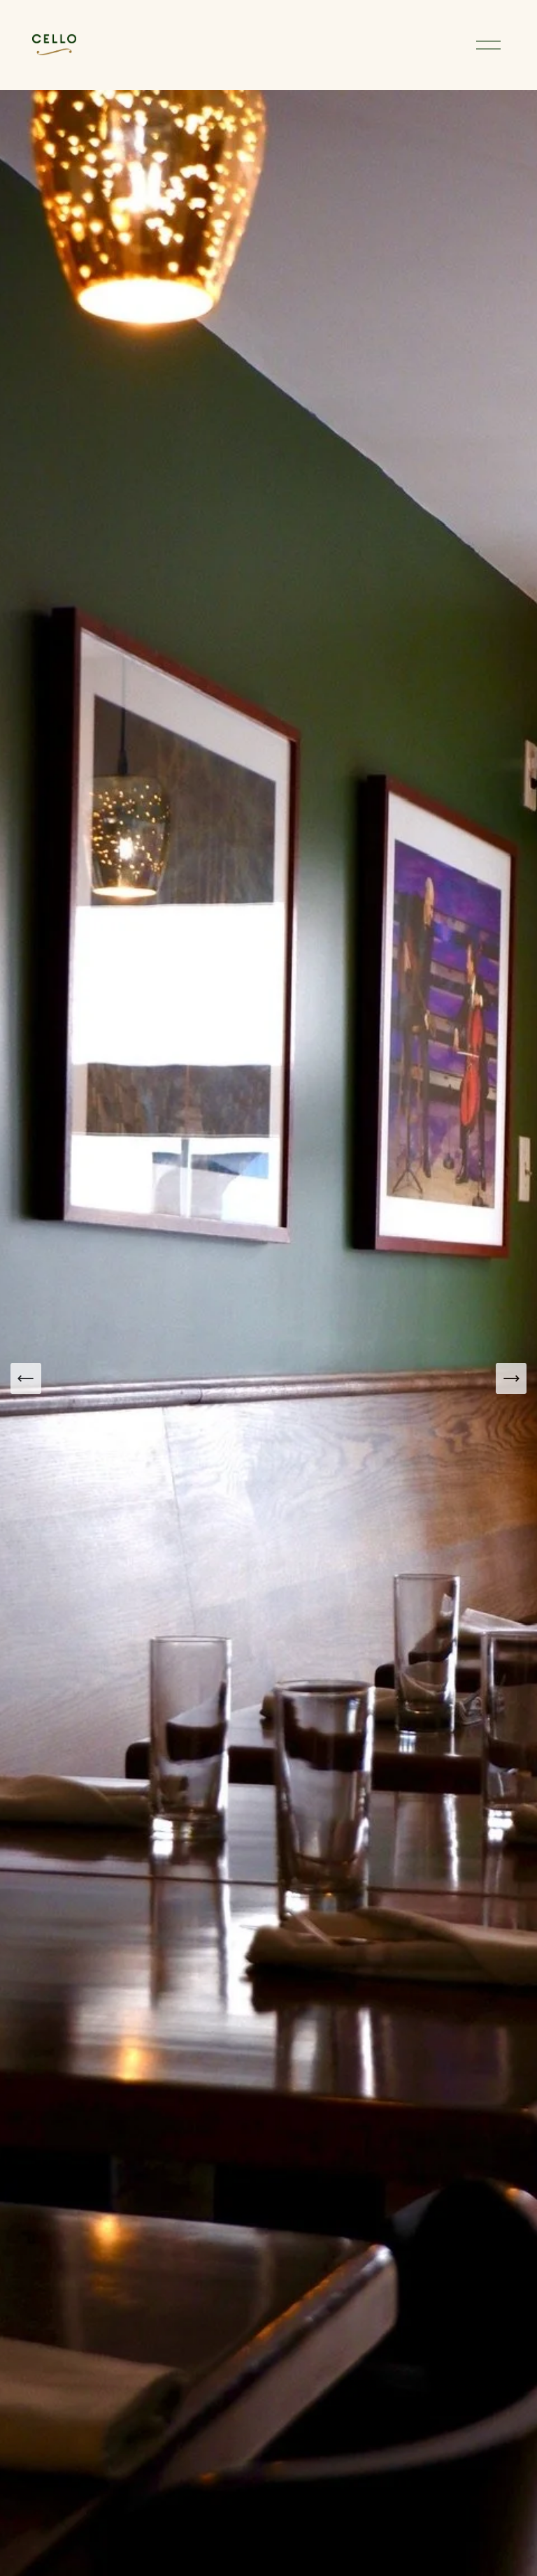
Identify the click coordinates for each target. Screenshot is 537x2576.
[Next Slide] (511, 1378)
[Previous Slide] (26, 1378)
